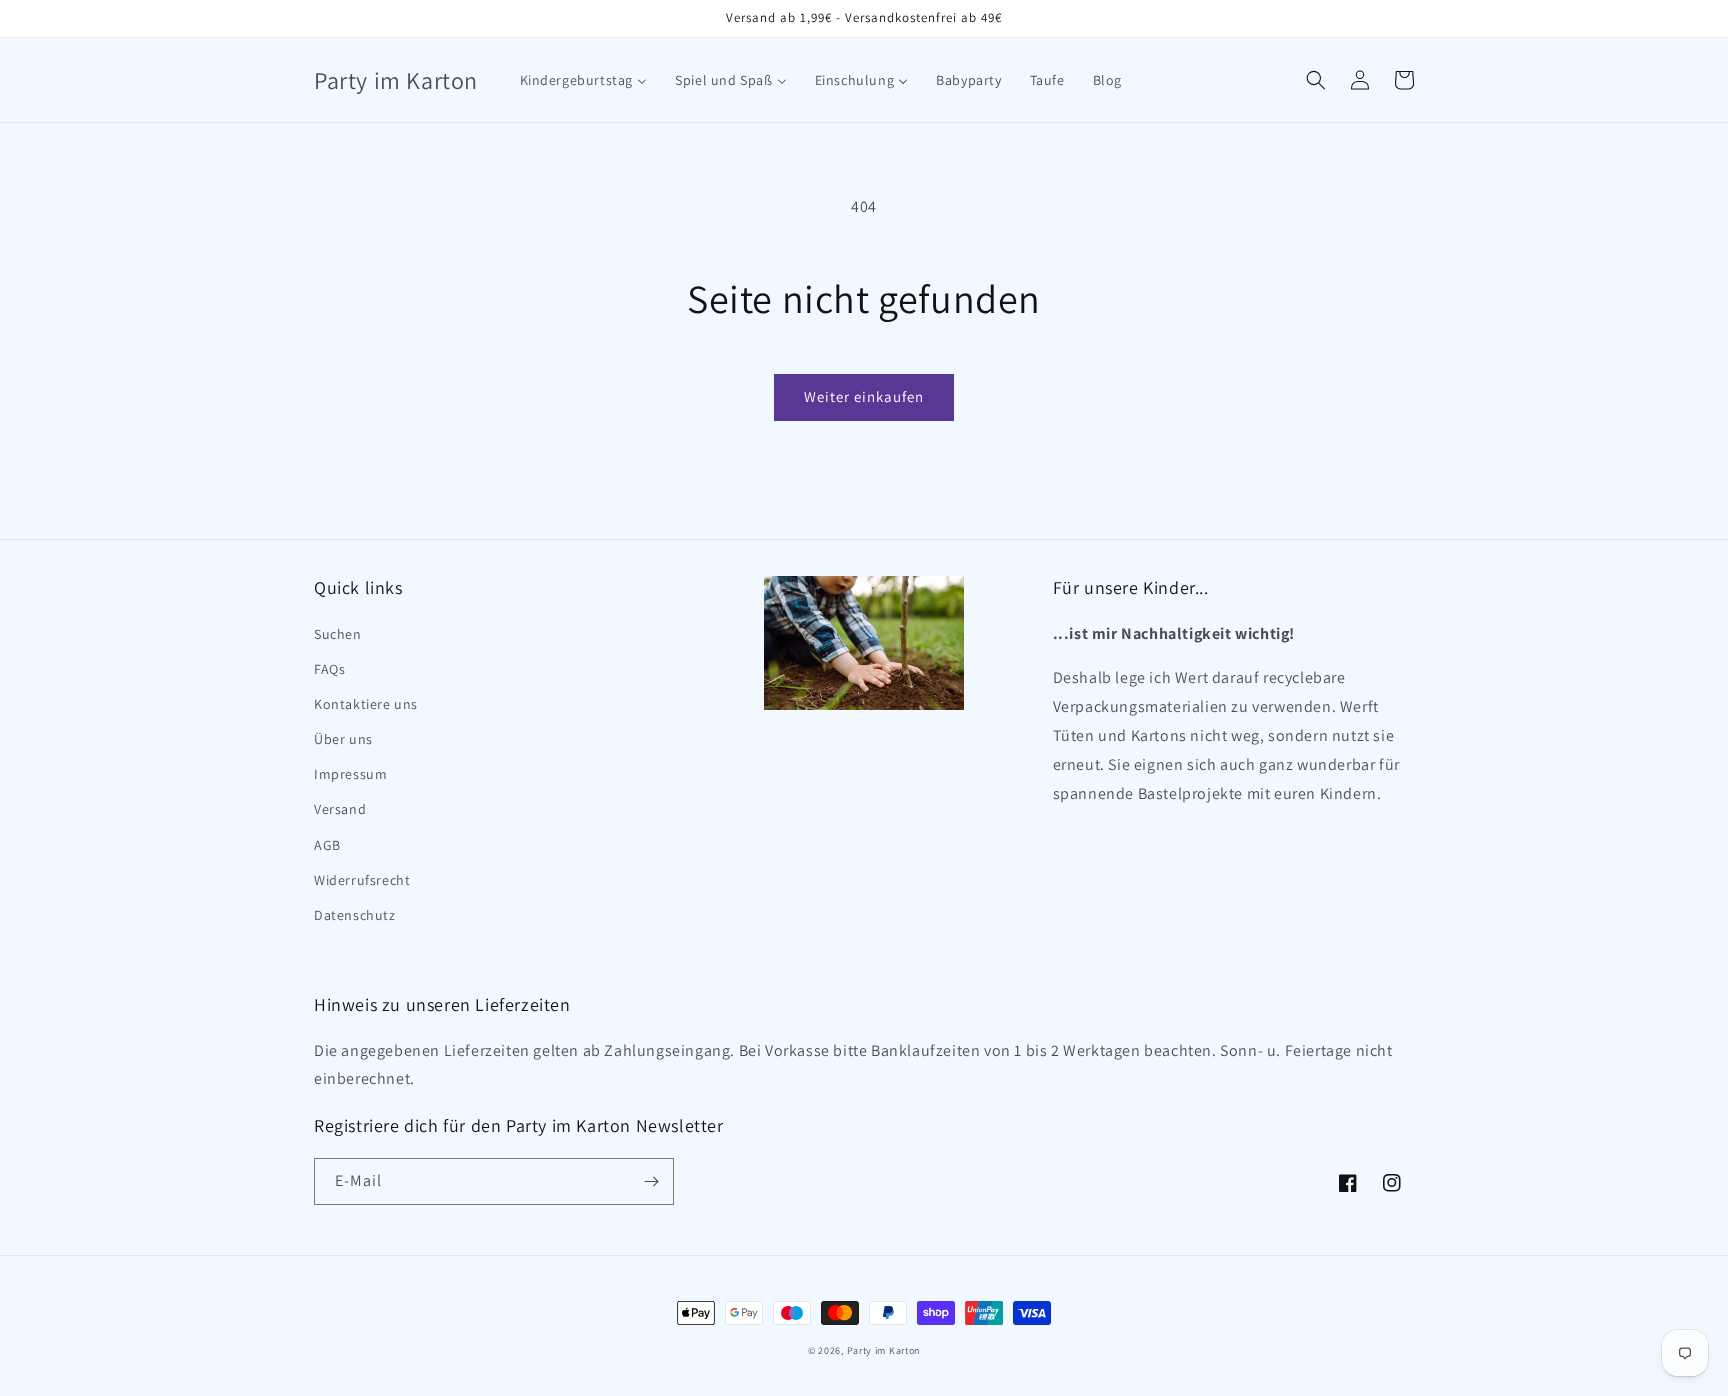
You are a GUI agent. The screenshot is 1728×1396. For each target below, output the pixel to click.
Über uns (343, 739)
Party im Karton (884, 1350)
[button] (1316, 80)
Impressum (350, 774)
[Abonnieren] (651, 1181)
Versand (340, 809)
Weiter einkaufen (864, 396)
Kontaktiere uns (366, 704)
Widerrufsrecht (362, 880)
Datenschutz (355, 915)
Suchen (338, 634)
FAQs (329, 669)
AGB (327, 845)
